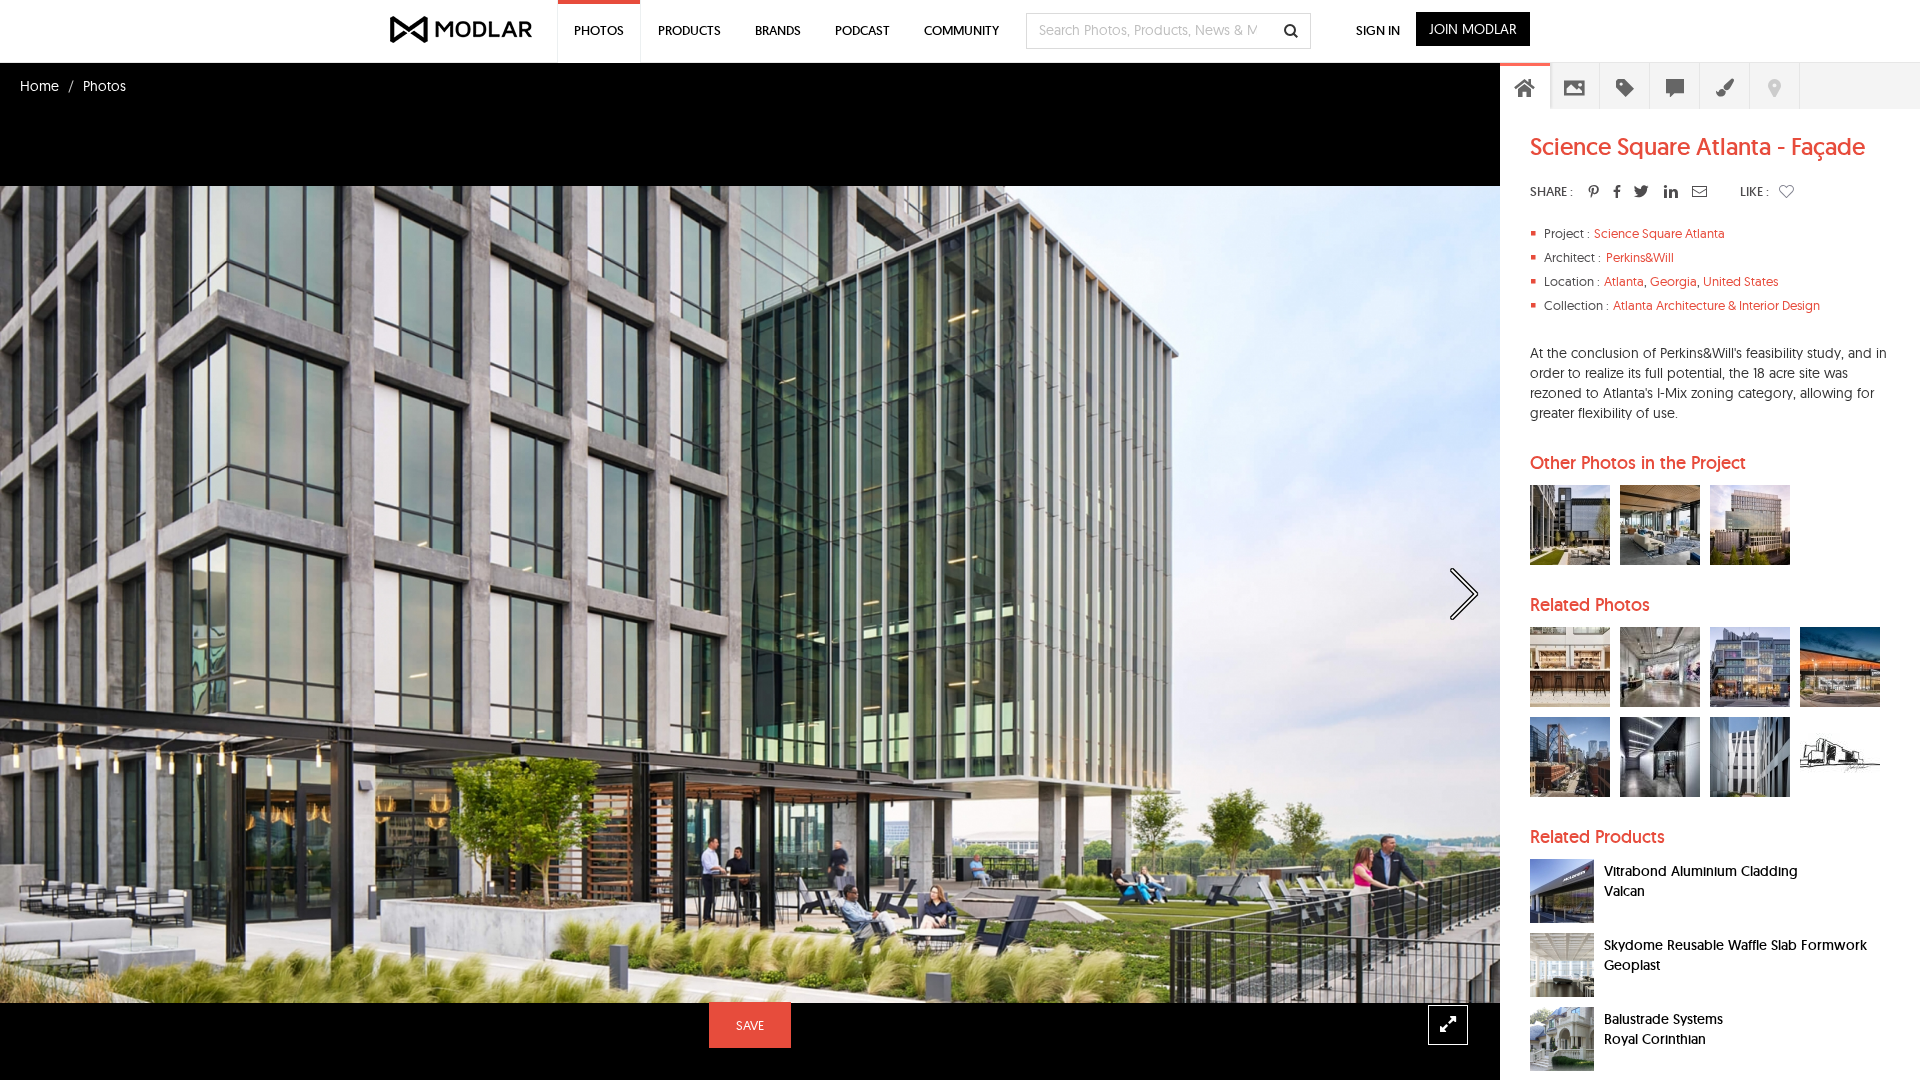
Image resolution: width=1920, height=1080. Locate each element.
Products (689, 30)
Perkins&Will (1640, 257)
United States (1740, 281)
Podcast (862, 30)
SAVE (750, 1025)
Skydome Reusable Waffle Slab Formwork (1735, 945)
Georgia (1673, 281)
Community (961, 30)
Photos (104, 86)
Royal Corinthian (1655, 1039)
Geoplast (1632, 965)
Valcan (1624, 891)
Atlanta (1624, 281)
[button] (1786, 191)
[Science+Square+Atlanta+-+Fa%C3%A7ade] (1593, 191)
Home (39, 86)
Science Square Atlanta (1659, 233)
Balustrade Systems (1663, 1019)
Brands (778, 30)
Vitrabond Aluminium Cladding (1701, 871)
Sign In (1378, 30)
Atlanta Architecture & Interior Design (1716, 305)
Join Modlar (1473, 29)
